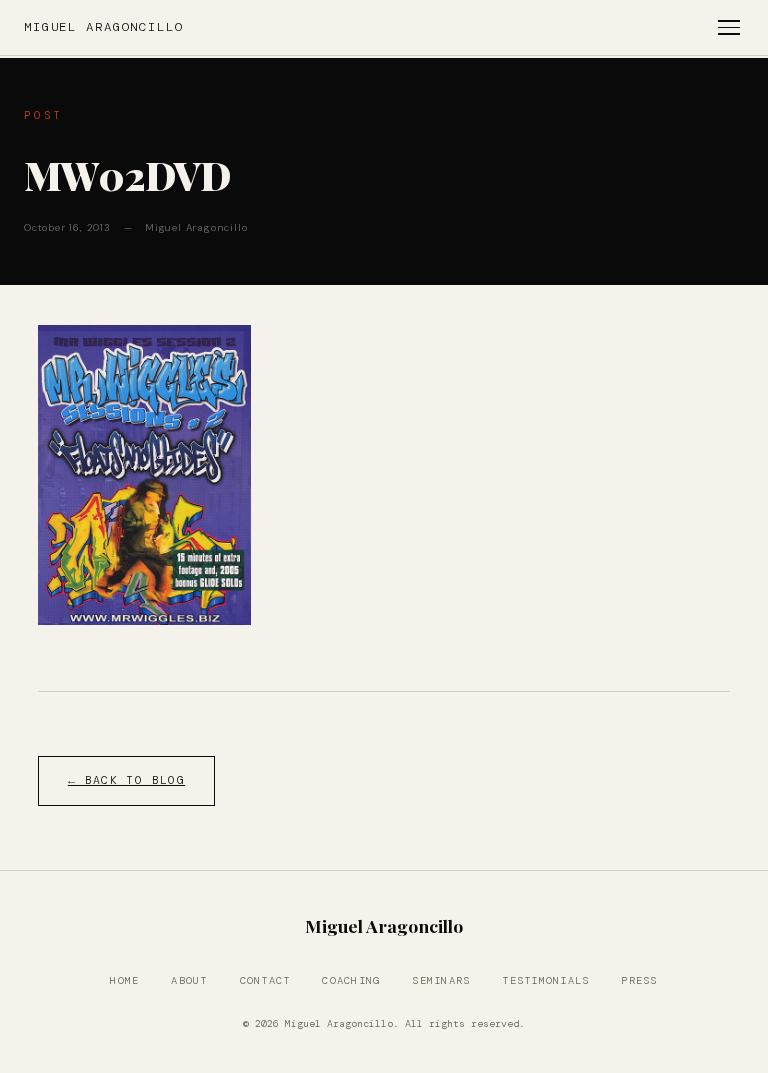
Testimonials (545, 980)
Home (124, 980)
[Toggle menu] (729, 27)
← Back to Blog (126, 780)
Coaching (351, 980)
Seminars (441, 980)
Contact (265, 980)
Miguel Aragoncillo (104, 27)
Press (639, 980)
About (189, 980)
